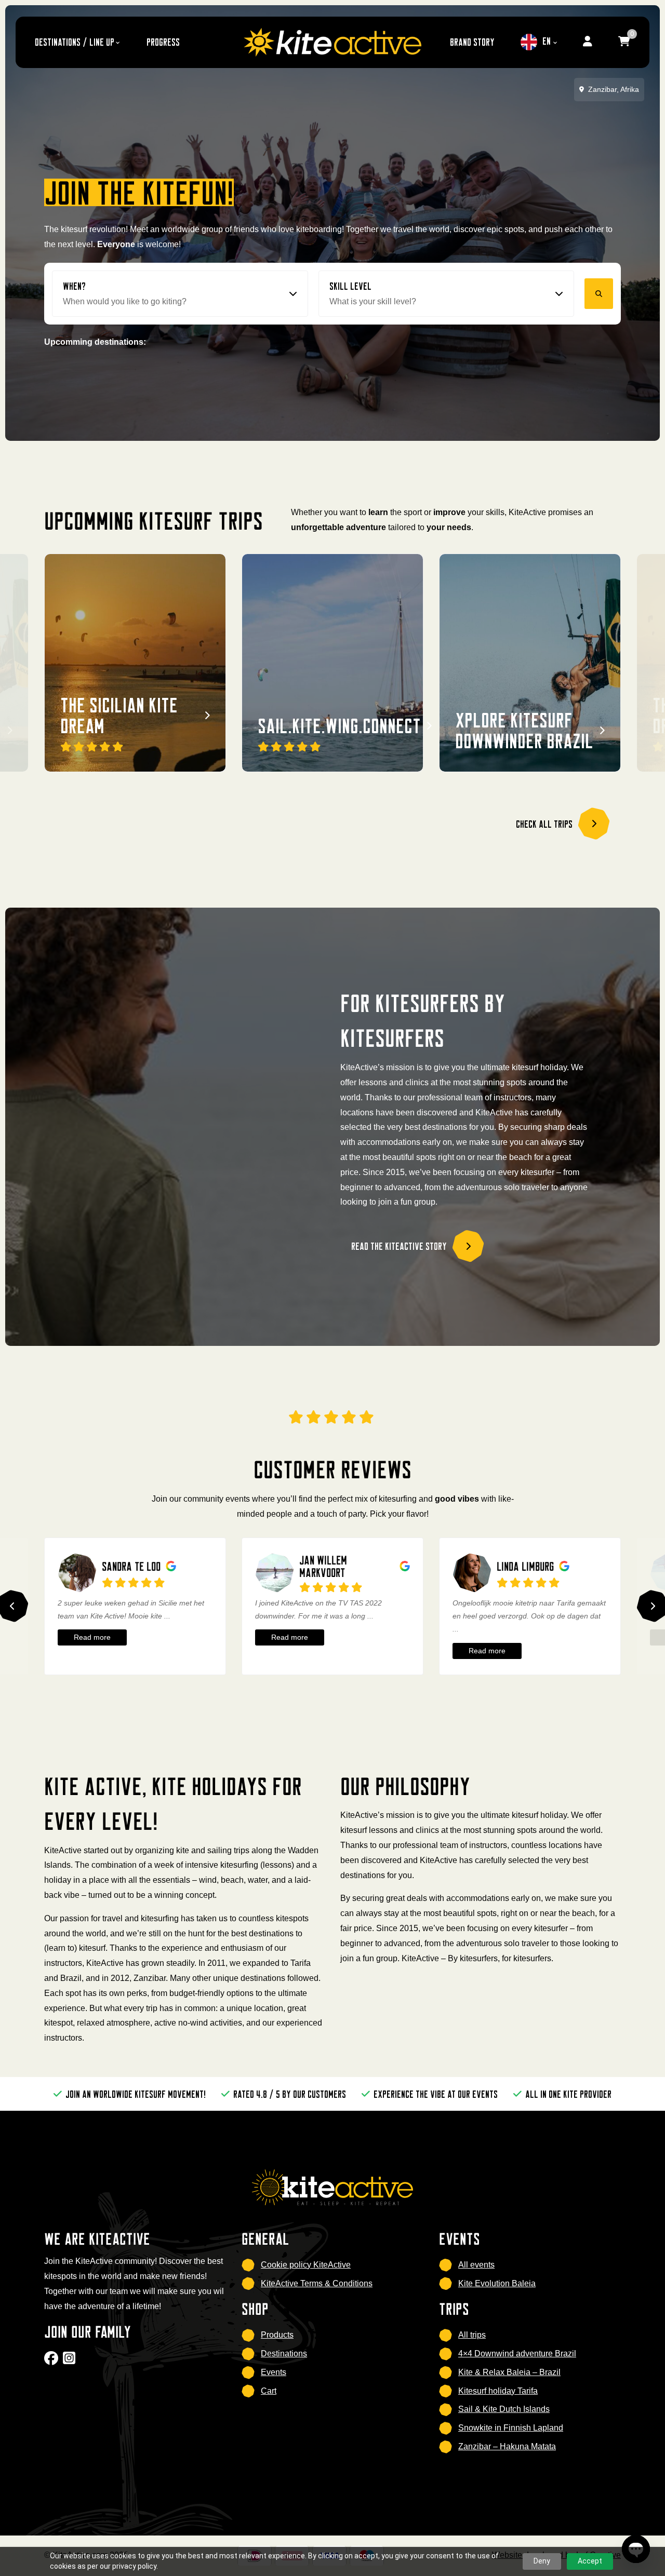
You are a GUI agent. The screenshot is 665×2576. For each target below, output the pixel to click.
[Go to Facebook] (52, 2361)
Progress (163, 42)
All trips (472, 2335)
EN (547, 41)
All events (476, 2265)
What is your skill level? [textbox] (373, 301)
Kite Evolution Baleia (497, 2283)
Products (277, 2335)
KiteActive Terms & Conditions (317, 2283)
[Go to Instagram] (70, 2361)
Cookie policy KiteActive (306, 2265)
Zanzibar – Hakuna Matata (507, 2446)
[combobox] (181, 302)
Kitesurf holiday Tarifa (498, 2391)
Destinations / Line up (75, 42)
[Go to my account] (588, 42)
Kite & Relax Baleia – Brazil (509, 2372)
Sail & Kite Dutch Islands (504, 2409)
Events (274, 2372)
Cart (269, 2391)
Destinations (284, 2354)
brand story (472, 42)
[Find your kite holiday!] (599, 294)
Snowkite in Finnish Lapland (511, 2428)
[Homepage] (332, 42)
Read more (92, 1637)
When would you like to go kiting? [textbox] (125, 301)
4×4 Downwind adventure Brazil (517, 2354)
